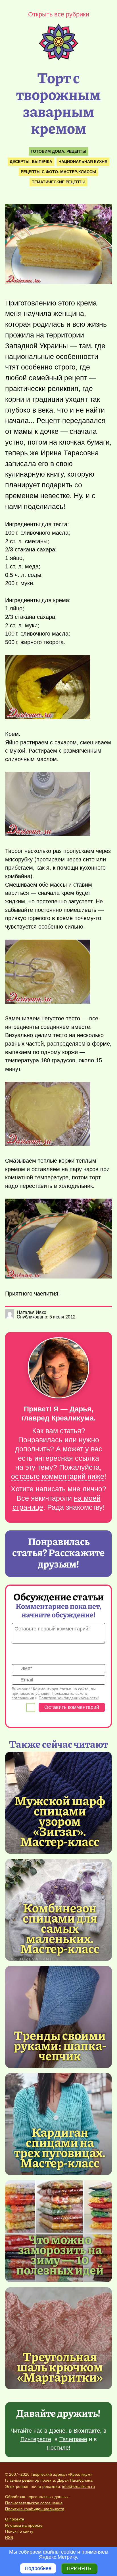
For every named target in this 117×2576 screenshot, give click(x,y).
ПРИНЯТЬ (79, 2568)
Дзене (57, 2431)
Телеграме (73, 2439)
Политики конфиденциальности (68, 1698)
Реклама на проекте (24, 2525)
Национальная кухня (83, 162)
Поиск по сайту (19, 2531)
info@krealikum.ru (79, 2486)
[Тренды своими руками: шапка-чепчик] (58, 2017)
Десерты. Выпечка (31, 162)
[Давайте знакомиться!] (58, 1368)
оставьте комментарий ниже (58, 1476)
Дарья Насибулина (75, 2480)
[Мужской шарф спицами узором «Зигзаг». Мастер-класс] (60, 1821)
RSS (9, 2537)
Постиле (58, 2448)
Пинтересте (36, 2439)
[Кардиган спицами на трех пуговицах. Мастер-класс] (60, 2147)
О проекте (15, 2519)
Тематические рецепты (59, 182)
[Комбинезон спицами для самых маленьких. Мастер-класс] (60, 1928)
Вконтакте (87, 2431)
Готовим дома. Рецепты (58, 151)
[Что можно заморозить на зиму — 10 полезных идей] (60, 2254)
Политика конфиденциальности (35, 2509)
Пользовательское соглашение (34, 2503)
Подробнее (38, 2568)
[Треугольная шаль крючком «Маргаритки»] (58, 2338)
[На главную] (58, 59)
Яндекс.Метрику (58, 2557)
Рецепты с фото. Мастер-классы (58, 172)
